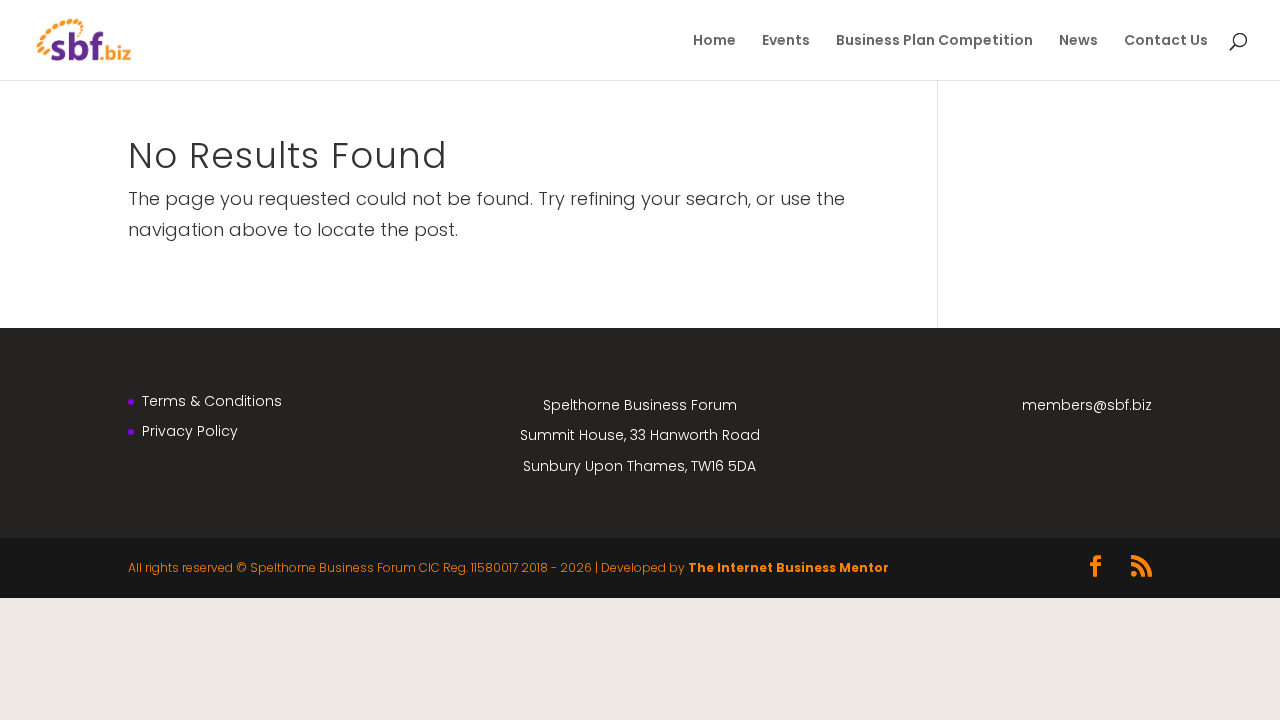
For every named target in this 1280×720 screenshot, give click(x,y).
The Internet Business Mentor (788, 567)
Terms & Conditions (212, 401)
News (1078, 41)
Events (786, 41)
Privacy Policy (190, 431)
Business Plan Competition (934, 41)
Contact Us (1166, 41)
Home (714, 41)
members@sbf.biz (1087, 405)
